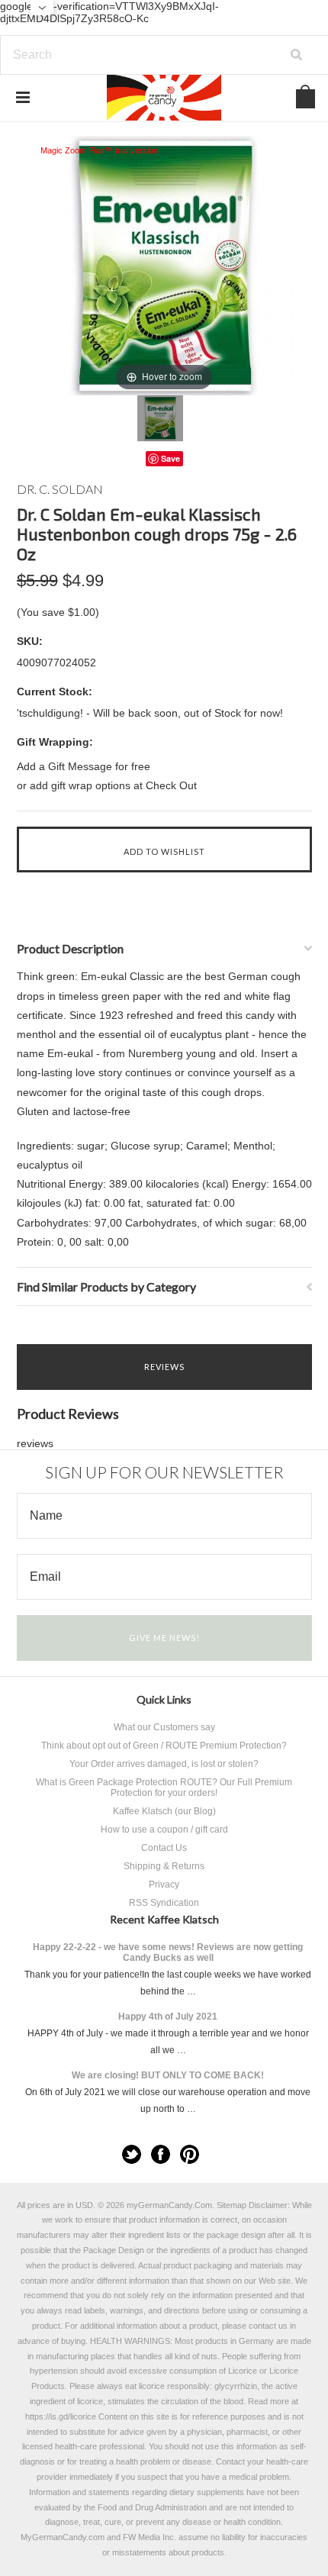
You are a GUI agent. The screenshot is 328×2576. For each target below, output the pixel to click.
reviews (35, 1443)
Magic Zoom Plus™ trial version (99, 150)
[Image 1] (160, 418)
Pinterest (190, 2154)
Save (170, 458)
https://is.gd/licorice (61, 2416)
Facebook (161, 2154)
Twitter (132, 2154)
